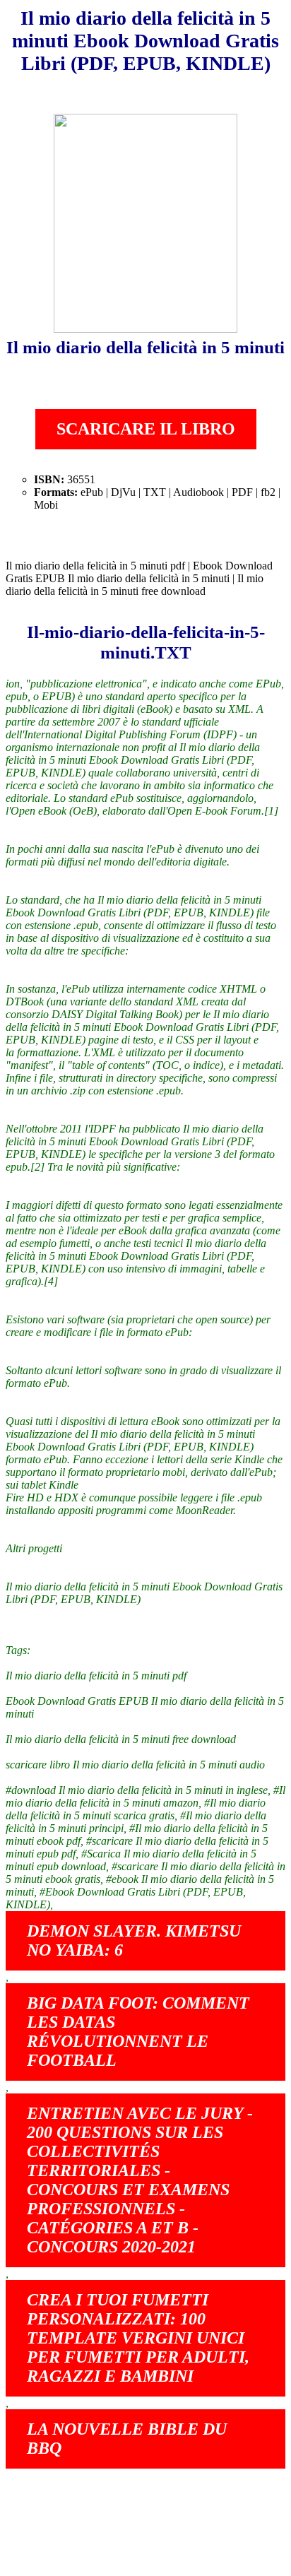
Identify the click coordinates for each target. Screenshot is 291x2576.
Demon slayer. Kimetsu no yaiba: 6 (134, 1940)
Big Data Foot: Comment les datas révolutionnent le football (138, 2032)
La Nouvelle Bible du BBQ (127, 2439)
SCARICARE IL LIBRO (146, 429)
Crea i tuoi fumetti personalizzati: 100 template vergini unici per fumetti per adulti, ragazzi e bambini (138, 2338)
